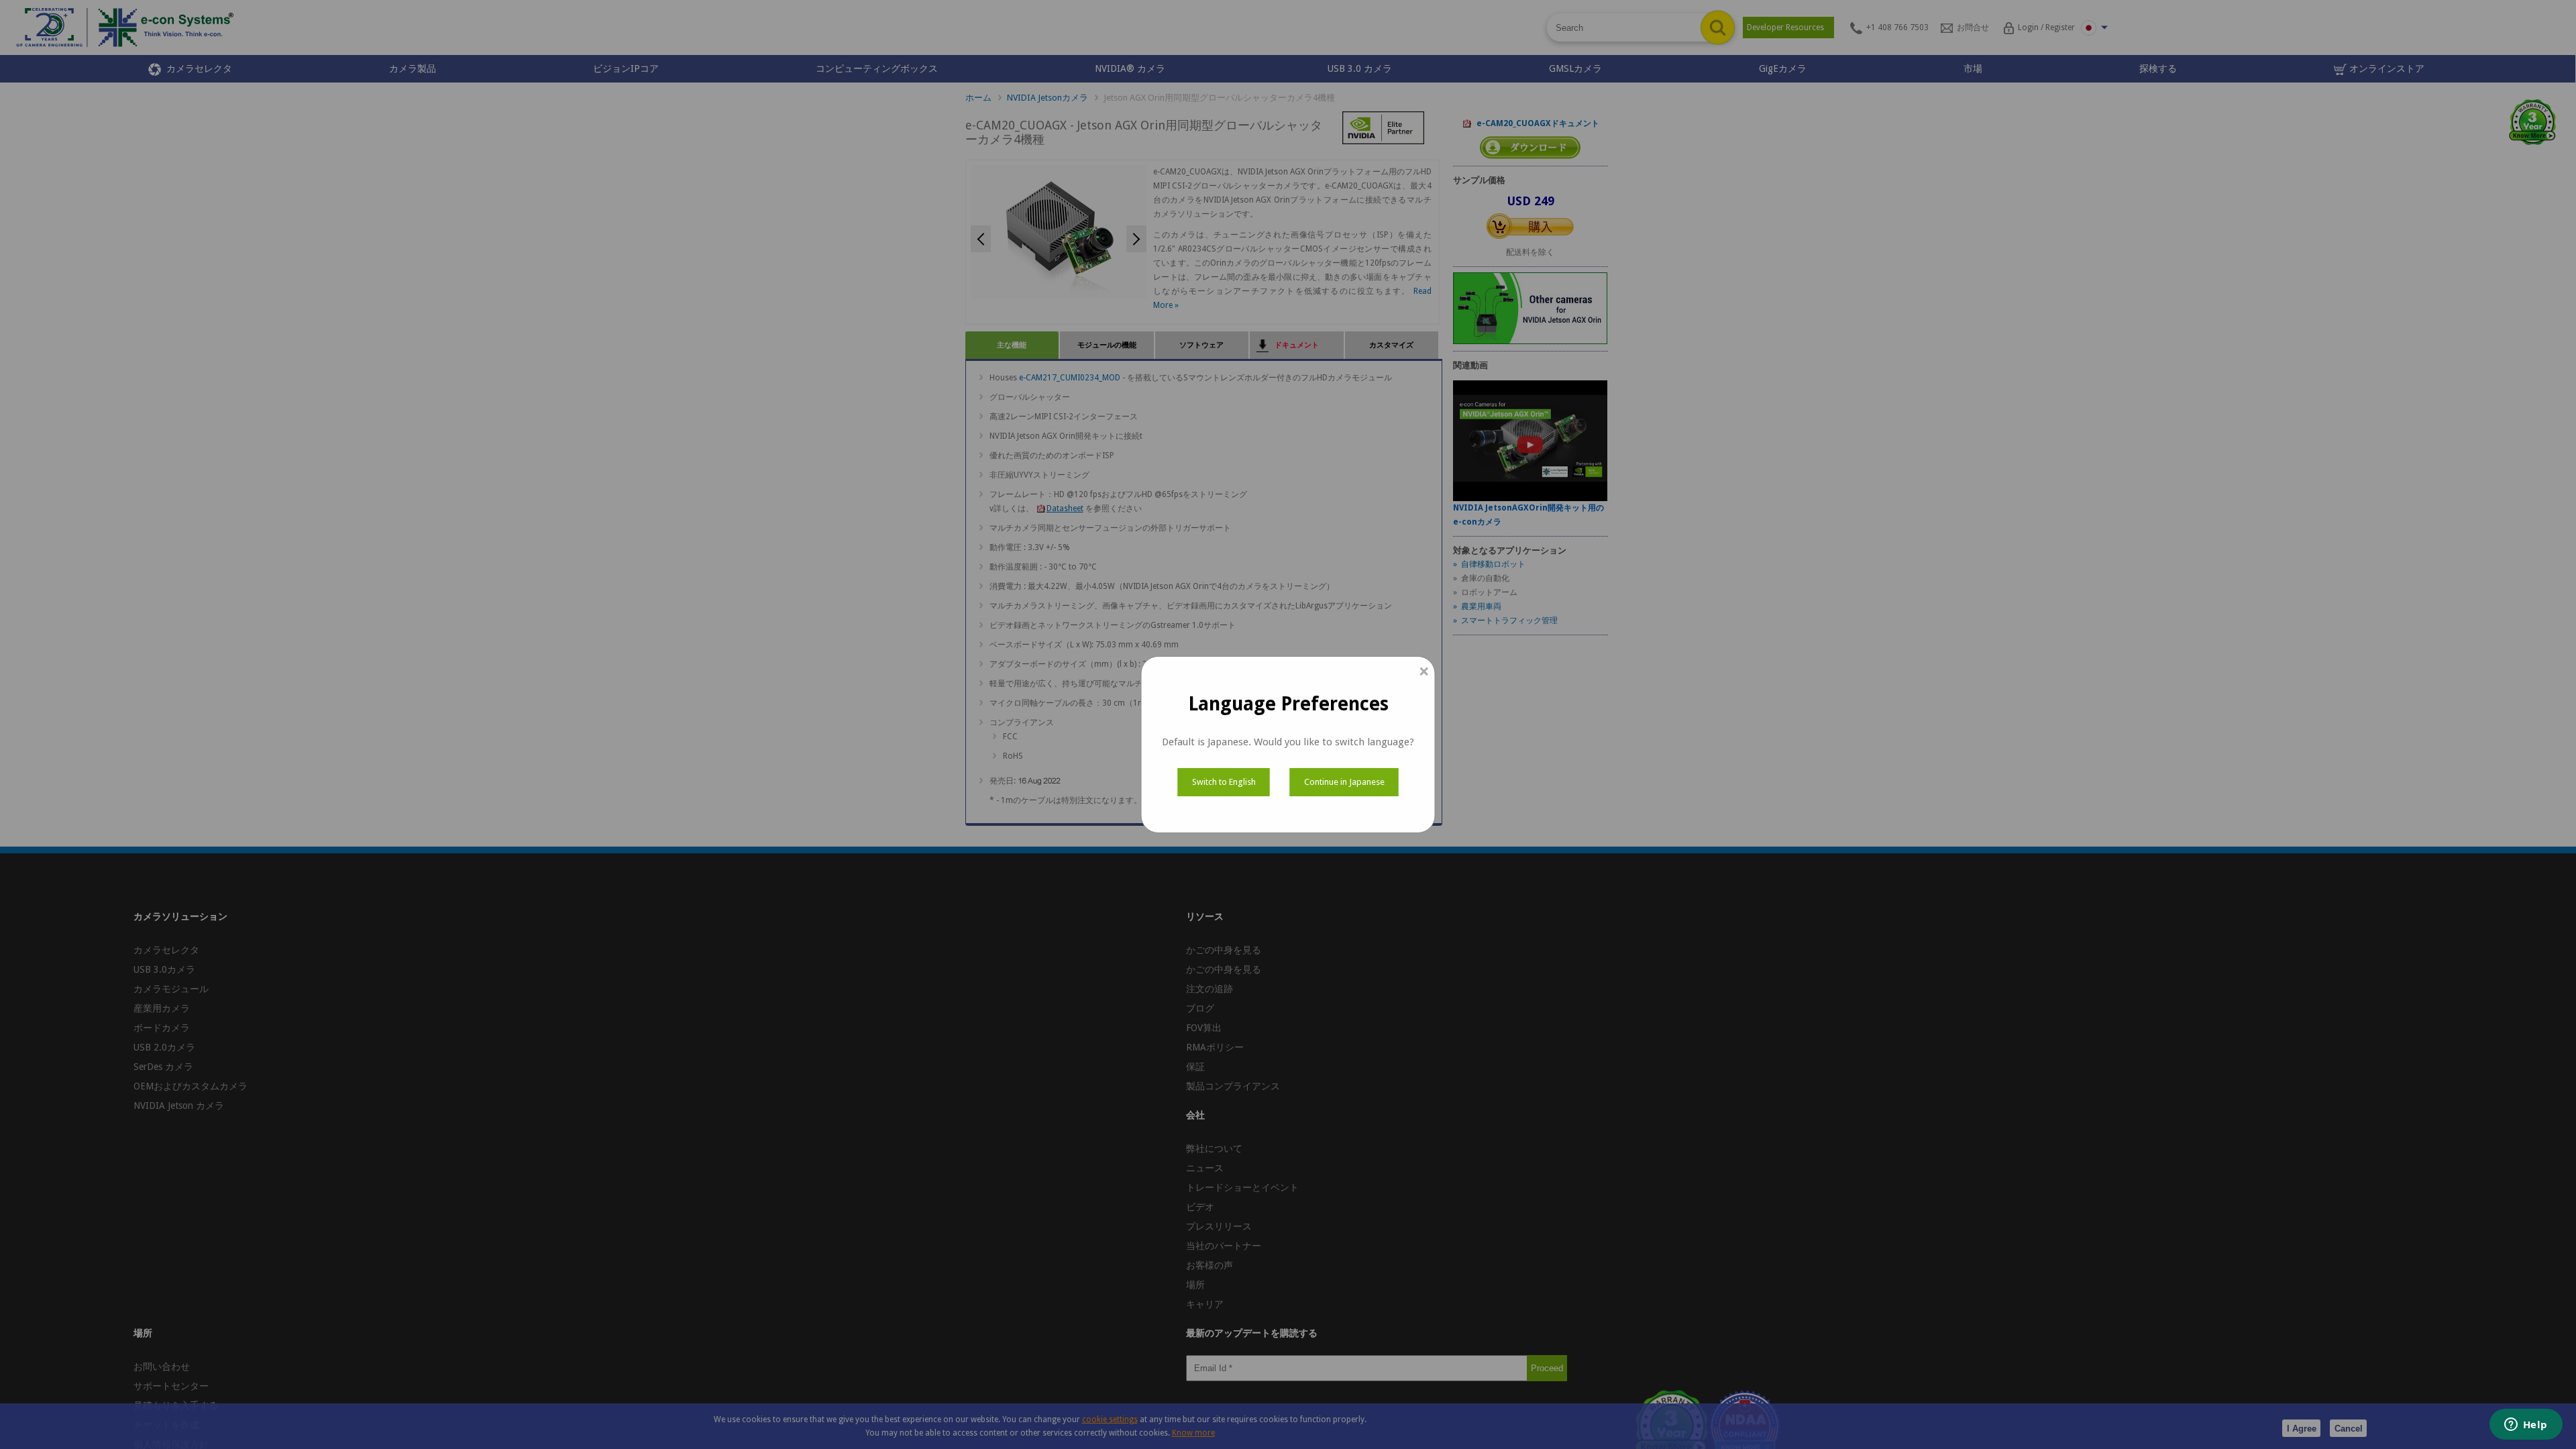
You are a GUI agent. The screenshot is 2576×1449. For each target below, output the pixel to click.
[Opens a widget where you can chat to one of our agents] (2526, 1426)
